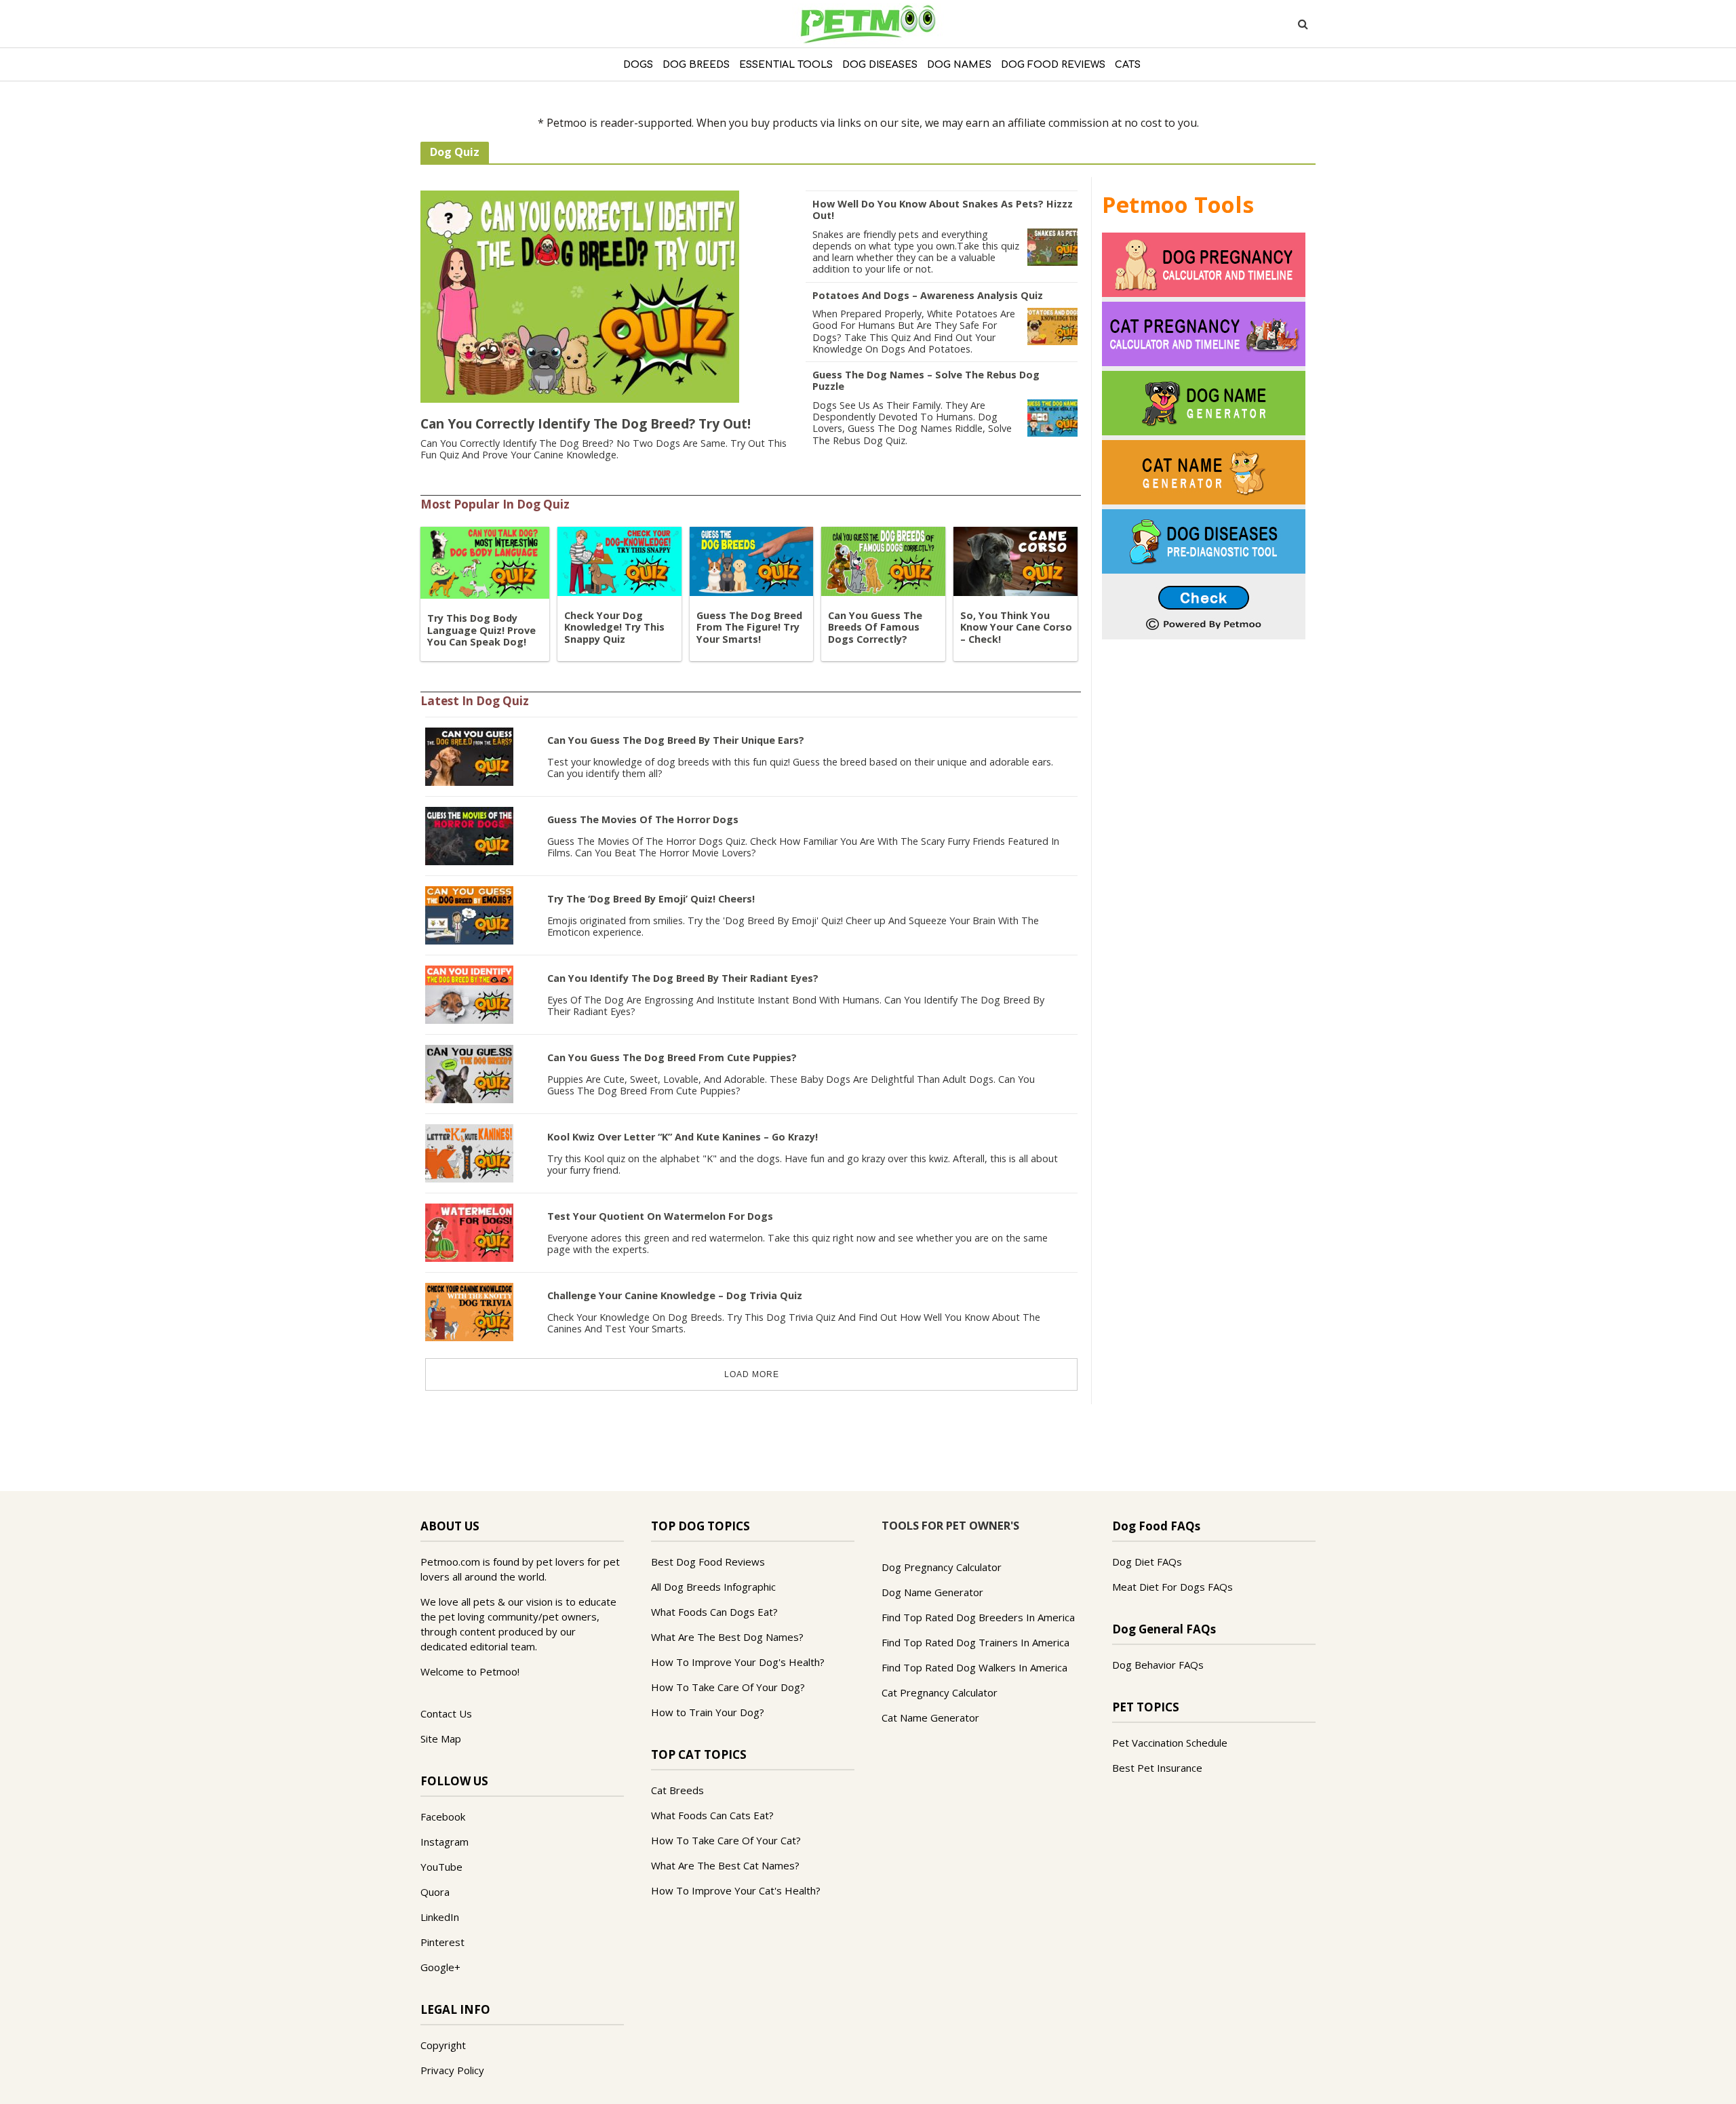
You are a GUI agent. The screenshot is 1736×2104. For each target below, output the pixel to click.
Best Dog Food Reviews (708, 1562)
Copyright (443, 2045)
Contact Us (446, 1713)
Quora (435, 1892)
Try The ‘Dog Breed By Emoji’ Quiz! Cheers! (651, 899)
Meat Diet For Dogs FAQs (1172, 1587)
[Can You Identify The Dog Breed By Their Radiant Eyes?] (469, 993)
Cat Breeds (677, 1790)
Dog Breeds (696, 65)
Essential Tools (786, 65)
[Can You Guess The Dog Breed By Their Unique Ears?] (469, 755)
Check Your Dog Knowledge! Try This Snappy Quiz (614, 627)
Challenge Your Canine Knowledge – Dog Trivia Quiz (675, 1295)
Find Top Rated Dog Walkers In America (974, 1667)
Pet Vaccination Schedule (1170, 1743)
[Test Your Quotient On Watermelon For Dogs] (469, 1231)
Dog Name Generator (932, 1592)
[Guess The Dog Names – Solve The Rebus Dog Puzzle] (1052, 417)
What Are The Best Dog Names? (727, 1637)
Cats (1128, 65)
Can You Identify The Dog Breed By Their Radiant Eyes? (683, 978)
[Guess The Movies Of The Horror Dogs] (469, 835)
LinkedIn (440, 1917)
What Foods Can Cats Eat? (712, 1815)
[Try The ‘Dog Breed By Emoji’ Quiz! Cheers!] (469, 914)
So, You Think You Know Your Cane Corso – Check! (1016, 627)
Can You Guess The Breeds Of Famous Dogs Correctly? (875, 627)
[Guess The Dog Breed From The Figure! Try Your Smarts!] (752, 560)
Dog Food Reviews (1053, 65)
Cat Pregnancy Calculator (940, 1692)
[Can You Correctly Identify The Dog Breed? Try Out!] (580, 296)
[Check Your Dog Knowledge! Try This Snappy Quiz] (619, 560)
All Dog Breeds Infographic (713, 1587)
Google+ (440, 1967)
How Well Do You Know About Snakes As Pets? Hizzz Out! (943, 210)
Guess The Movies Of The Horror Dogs (643, 819)
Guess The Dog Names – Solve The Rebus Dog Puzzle (926, 380)
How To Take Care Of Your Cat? (726, 1840)
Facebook (443, 1817)
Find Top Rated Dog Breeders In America (978, 1617)
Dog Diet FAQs (1147, 1562)
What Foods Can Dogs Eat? (714, 1612)
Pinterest (442, 1942)
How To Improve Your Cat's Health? (736, 1890)
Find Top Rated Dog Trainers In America (975, 1642)
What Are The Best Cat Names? (725, 1865)
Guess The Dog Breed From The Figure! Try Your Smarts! (749, 627)
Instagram (445, 1842)
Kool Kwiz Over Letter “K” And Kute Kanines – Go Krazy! (683, 1137)
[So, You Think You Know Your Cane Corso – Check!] (1015, 560)
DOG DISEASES (880, 65)
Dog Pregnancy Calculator (942, 1567)
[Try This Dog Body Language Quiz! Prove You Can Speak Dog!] (485, 561)
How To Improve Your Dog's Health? (738, 1662)
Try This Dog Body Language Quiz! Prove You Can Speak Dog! (481, 630)
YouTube (441, 1867)
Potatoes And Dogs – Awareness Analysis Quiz (928, 295)
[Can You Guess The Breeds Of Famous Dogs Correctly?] (883, 560)
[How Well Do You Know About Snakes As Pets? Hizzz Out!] (1052, 246)
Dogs (638, 65)
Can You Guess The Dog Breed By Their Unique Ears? (676, 740)
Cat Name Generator (930, 1718)
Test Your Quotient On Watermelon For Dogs (660, 1216)
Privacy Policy (452, 2070)
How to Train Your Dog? (708, 1712)
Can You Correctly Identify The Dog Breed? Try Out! (586, 423)
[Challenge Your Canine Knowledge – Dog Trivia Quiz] (469, 1311)
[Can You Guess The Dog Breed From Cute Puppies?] (469, 1073)
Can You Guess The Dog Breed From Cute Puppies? (672, 1057)
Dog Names (959, 65)
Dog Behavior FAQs (1158, 1665)
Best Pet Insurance (1157, 1768)
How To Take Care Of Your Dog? (728, 1687)
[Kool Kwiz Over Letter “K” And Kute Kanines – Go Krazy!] (469, 1152)
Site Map (441, 1739)
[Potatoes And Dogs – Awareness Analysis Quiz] (1052, 325)
